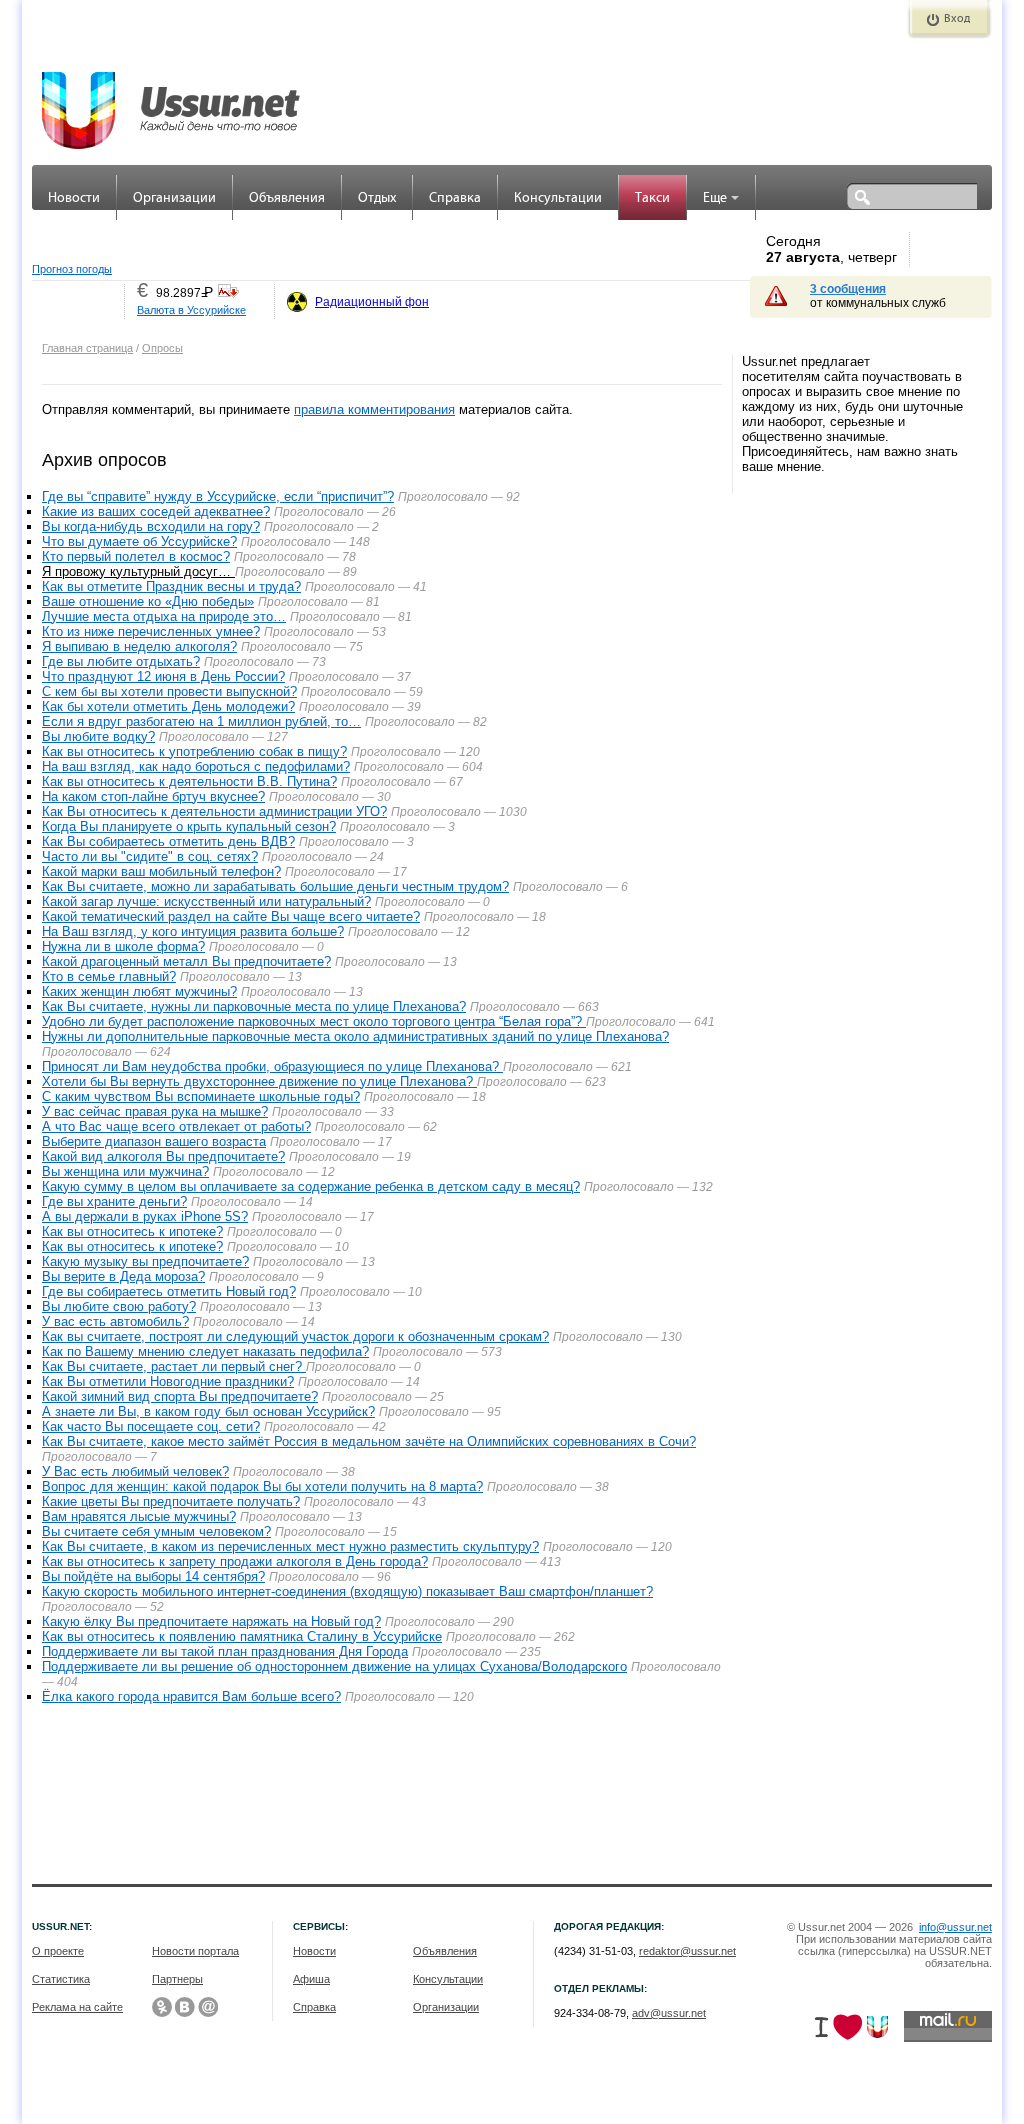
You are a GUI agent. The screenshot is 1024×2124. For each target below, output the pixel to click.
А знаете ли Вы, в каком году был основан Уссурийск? (208, 1411)
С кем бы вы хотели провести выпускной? (169, 691)
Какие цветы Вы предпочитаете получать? (171, 1501)
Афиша (311, 1979)
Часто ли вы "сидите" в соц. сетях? (150, 856)
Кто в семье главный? (109, 976)
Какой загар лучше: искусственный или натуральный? (206, 901)
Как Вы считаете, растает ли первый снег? (174, 1366)
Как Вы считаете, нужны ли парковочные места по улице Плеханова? (254, 1006)
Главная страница (87, 348)
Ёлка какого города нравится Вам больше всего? (191, 1696)
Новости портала (195, 1951)
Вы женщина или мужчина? (125, 1171)
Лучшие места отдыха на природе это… (164, 616)
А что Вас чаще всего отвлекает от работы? (176, 1126)
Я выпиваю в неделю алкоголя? (139, 646)
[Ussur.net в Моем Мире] (208, 2007)
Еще (715, 198)
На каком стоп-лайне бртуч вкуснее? (153, 796)
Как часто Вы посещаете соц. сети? (151, 1426)
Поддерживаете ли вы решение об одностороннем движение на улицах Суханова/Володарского (334, 1666)
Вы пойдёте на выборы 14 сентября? (153, 1576)
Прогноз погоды (72, 269)
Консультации (558, 198)
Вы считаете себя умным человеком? (156, 1531)
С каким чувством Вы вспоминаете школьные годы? (201, 1096)
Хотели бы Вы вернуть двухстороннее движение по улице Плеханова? (259, 1081)
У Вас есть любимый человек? (135, 1471)
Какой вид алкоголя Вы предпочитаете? (163, 1156)
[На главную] (172, 100)
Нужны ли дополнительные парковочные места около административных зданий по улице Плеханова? (355, 1036)
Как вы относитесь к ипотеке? (132, 1231)
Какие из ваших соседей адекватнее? (156, 511)
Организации (174, 198)
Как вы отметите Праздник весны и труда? (171, 586)
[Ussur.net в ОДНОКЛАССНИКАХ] (162, 2007)
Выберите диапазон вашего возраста (154, 1141)
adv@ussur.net (669, 2013)
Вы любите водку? (98, 736)
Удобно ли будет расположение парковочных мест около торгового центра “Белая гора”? (314, 1021)
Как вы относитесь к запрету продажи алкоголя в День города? (235, 1561)
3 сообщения (848, 289)
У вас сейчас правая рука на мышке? (155, 1111)
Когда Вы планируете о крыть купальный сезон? (189, 826)
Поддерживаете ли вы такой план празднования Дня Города (225, 1651)
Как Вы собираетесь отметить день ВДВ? (168, 841)
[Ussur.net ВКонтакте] (185, 2007)
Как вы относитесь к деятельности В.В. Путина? (189, 781)
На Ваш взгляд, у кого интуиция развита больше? (193, 931)
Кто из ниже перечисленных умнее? (151, 631)
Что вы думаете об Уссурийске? (139, 541)
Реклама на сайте (77, 2007)
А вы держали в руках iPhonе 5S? (145, 1216)
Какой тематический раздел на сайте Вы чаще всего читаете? (231, 916)
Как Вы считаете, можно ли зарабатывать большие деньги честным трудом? (275, 886)
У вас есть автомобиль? (115, 1321)
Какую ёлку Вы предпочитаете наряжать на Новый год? (211, 1621)
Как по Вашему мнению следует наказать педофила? (205, 1351)
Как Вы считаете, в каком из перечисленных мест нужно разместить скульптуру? (290, 1546)
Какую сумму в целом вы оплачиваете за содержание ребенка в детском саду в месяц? (311, 1186)
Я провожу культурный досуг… (138, 571)
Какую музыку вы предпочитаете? (145, 1261)
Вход (957, 19)
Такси (652, 198)
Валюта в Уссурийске (191, 310)
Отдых (377, 198)
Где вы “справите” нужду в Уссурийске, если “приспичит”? (218, 496)
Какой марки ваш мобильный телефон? (161, 871)
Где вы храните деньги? (114, 1201)
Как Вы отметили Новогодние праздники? (168, 1381)
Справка (455, 198)
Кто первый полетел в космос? (136, 556)
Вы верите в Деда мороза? (123, 1276)
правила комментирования (374, 409)
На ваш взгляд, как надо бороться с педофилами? (196, 766)
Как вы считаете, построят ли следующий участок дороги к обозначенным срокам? (295, 1336)
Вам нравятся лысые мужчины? (139, 1516)
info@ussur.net (955, 1927)
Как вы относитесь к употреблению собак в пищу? (194, 751)
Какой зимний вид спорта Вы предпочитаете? (180, 1396)
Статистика (61, 1979)
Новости (74, 198)
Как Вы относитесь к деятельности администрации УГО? (214, 811)
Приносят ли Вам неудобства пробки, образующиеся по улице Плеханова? (272, 1066)
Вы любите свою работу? (119, 1306)
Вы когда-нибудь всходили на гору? (151, 526)
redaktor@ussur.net (687, 1951)
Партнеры (177, 1979)
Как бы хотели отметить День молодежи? (168, 706)
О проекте (58, 1951)
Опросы (162, 348)
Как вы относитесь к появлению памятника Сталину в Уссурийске (242, 1636)
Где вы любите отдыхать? (121, 661)
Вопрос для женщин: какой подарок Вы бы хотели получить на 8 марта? (262, 1486)
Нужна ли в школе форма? (123, 946)
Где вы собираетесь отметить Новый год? (169, 1291)
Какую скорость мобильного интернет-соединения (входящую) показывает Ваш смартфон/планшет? (347, 1591)
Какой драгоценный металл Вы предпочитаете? (186, 961)
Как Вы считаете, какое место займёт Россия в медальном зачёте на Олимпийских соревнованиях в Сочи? (369, 1441)
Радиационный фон (372, 302)
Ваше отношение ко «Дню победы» (148, 601)
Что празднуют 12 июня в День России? (163, 676)
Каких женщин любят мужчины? (139, 991)
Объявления (287, 198)
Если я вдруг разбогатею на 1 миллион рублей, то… (201, 721)
